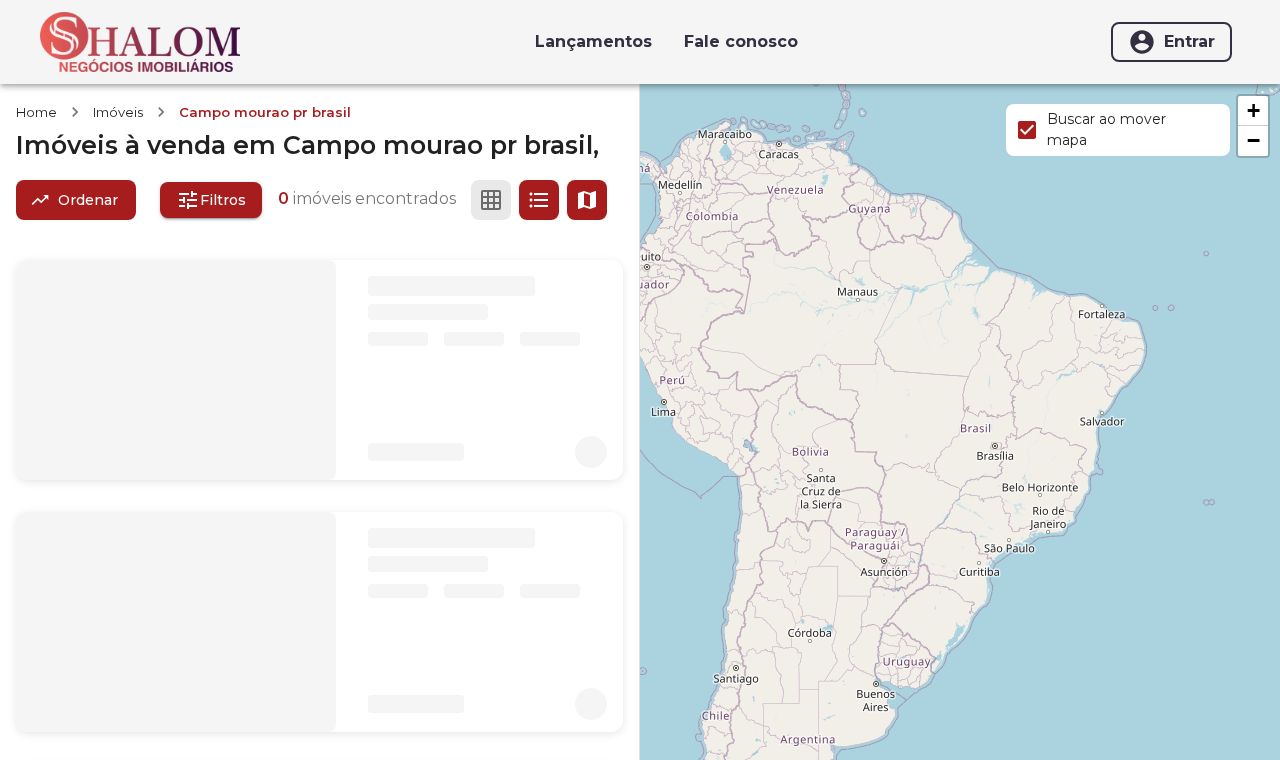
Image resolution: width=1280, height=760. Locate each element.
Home (36, 112)
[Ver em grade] (491, 200)
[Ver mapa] (587, 200)
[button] (1253, 111)
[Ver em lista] (539, 200)
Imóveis (118, 112)
